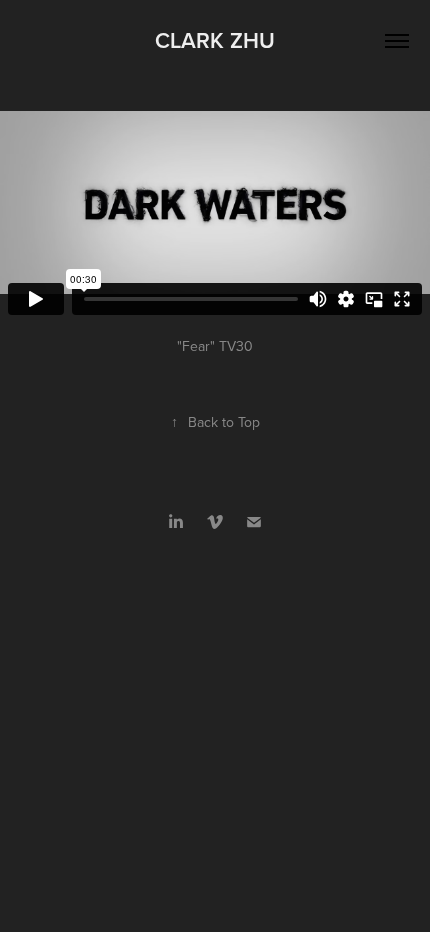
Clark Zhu (215, 40)
